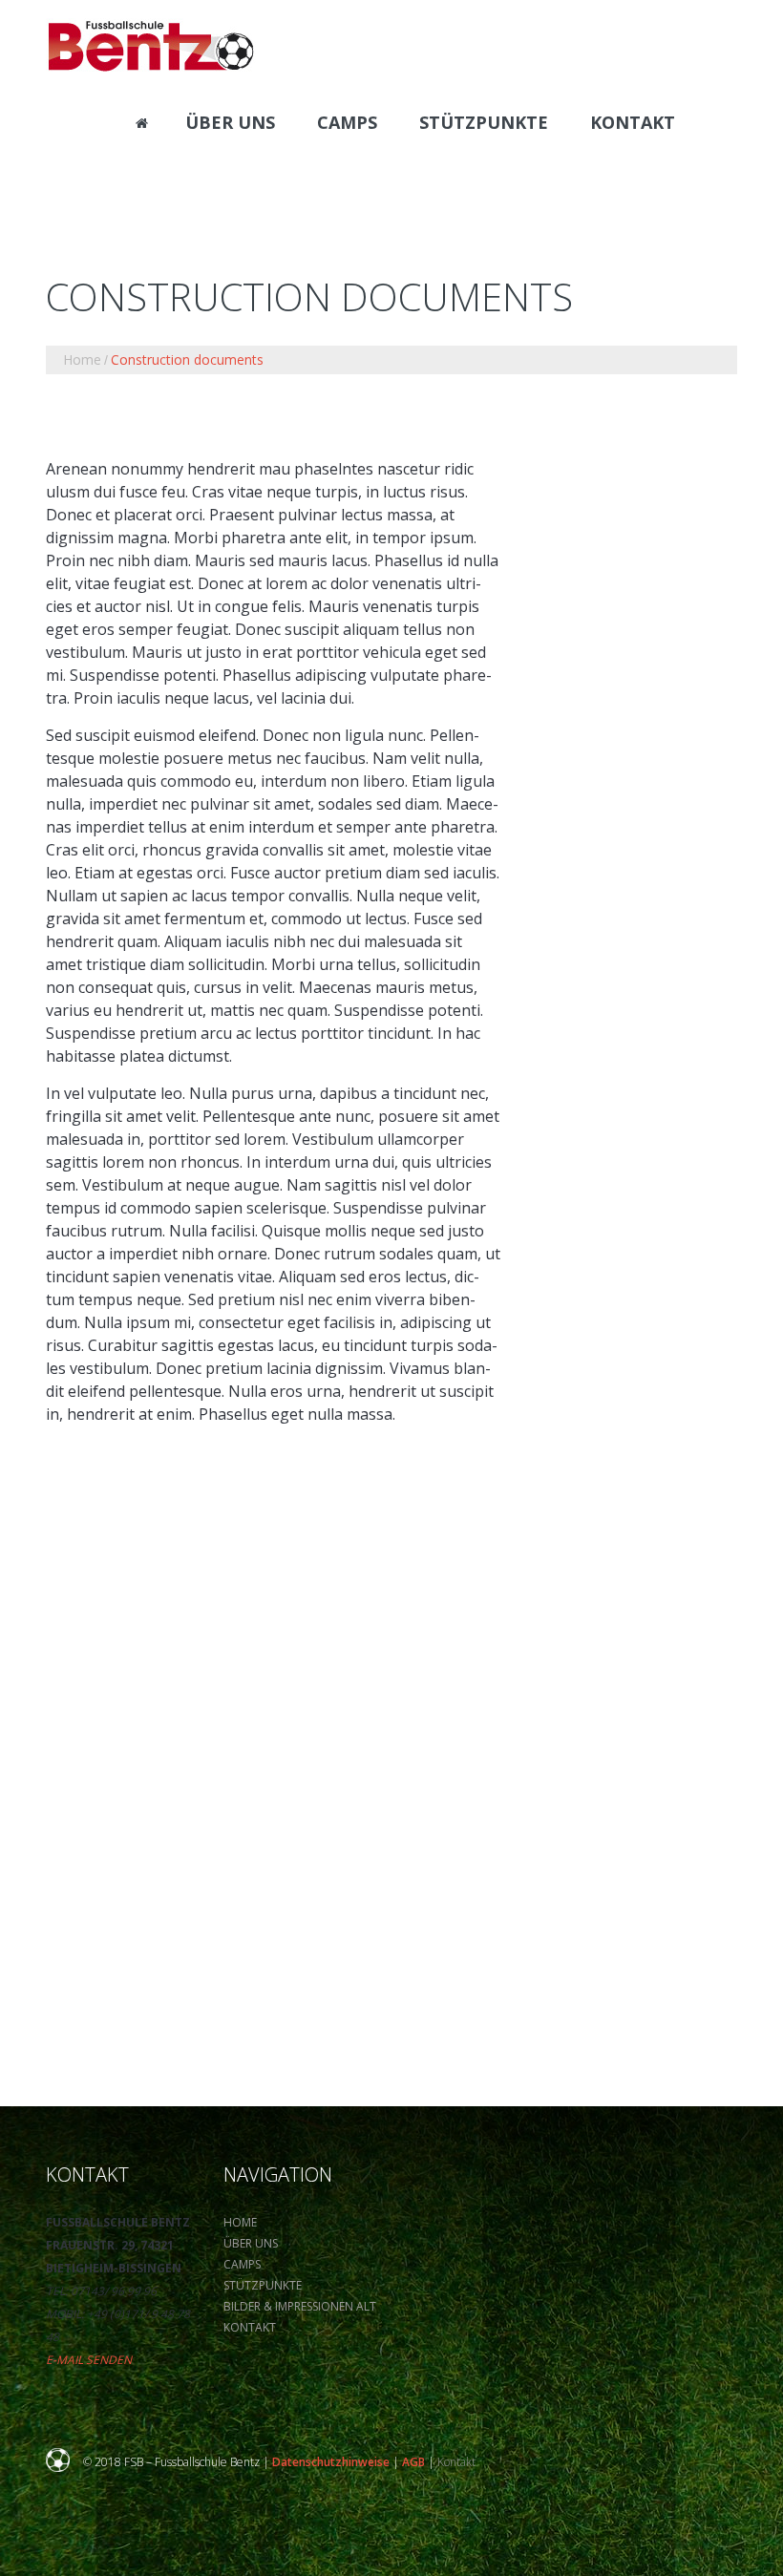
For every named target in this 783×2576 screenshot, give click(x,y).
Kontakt (250, 2327)
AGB (413, 2462)
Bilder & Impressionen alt (300, 2306)
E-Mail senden (89, 2360)
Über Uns (251, 2243)
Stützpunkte (263, 2285)
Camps (242, 2264)
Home (82, 359)
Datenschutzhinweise (331, 2462)
